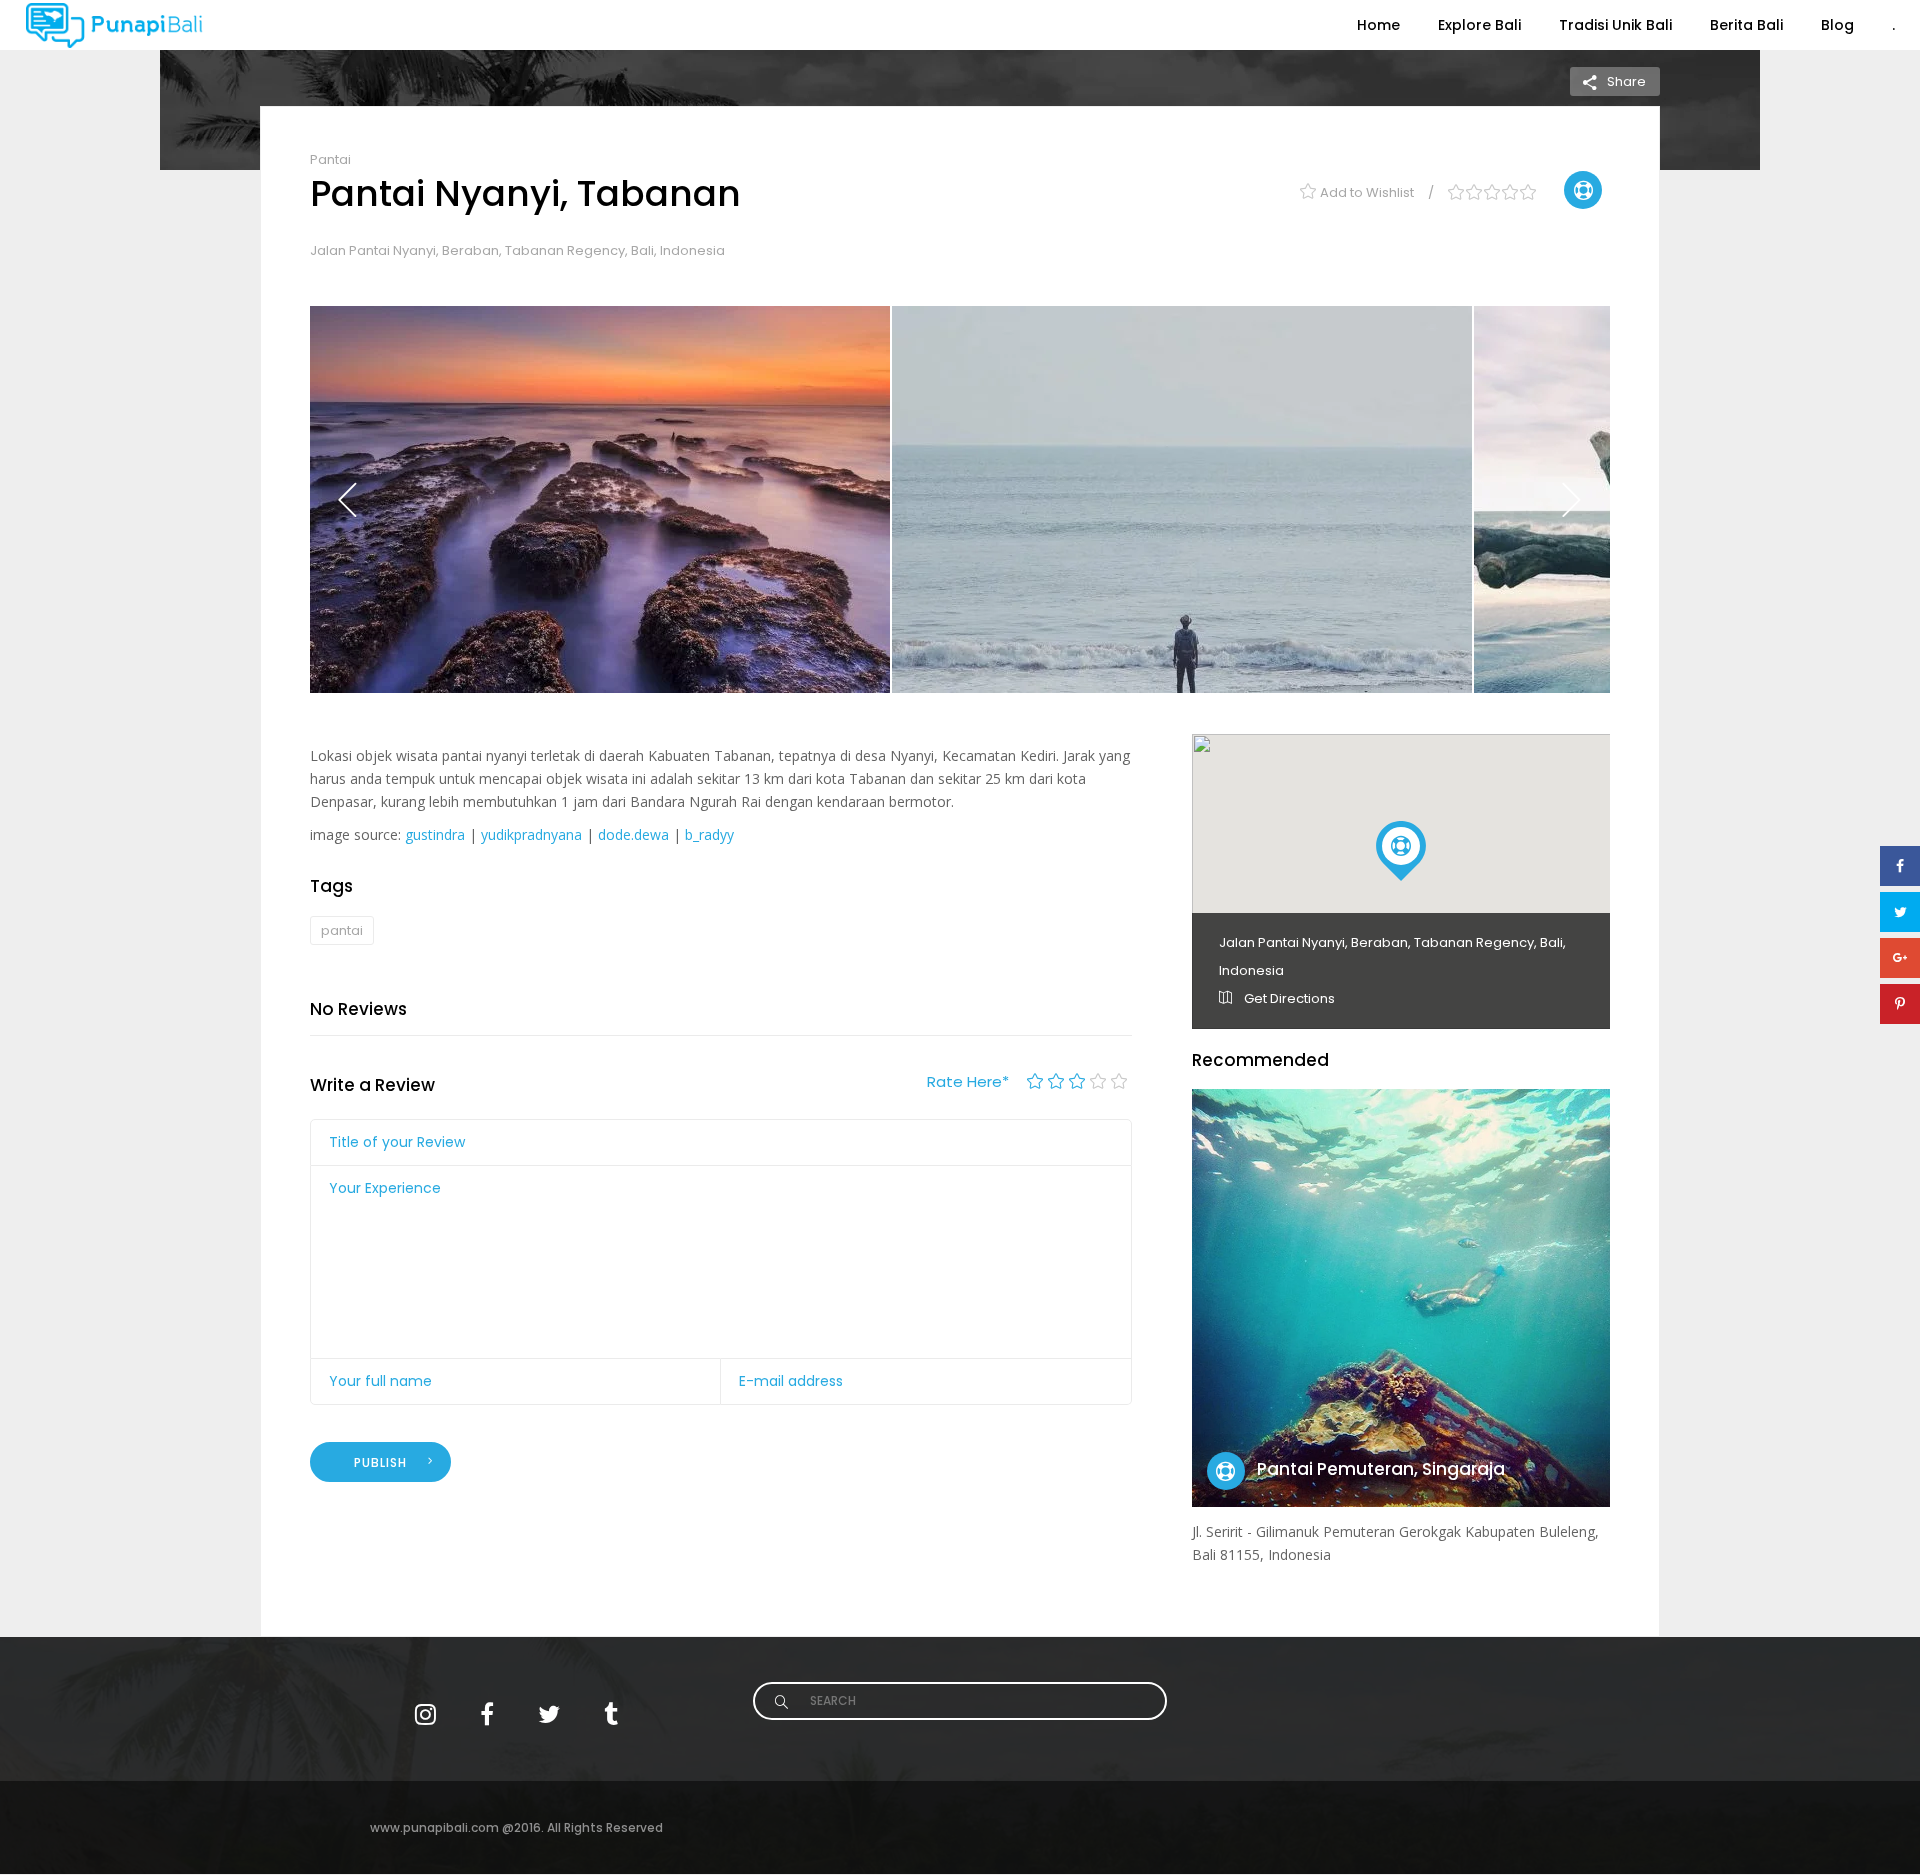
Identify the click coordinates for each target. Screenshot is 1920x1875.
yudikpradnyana (531, 834)
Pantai (330, 159)
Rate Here (968, 1081)
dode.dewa (633, 834)
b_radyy (709, 834)
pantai (342, 930)
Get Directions (1288, 998)
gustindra (435, 834)
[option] (600, 499)
